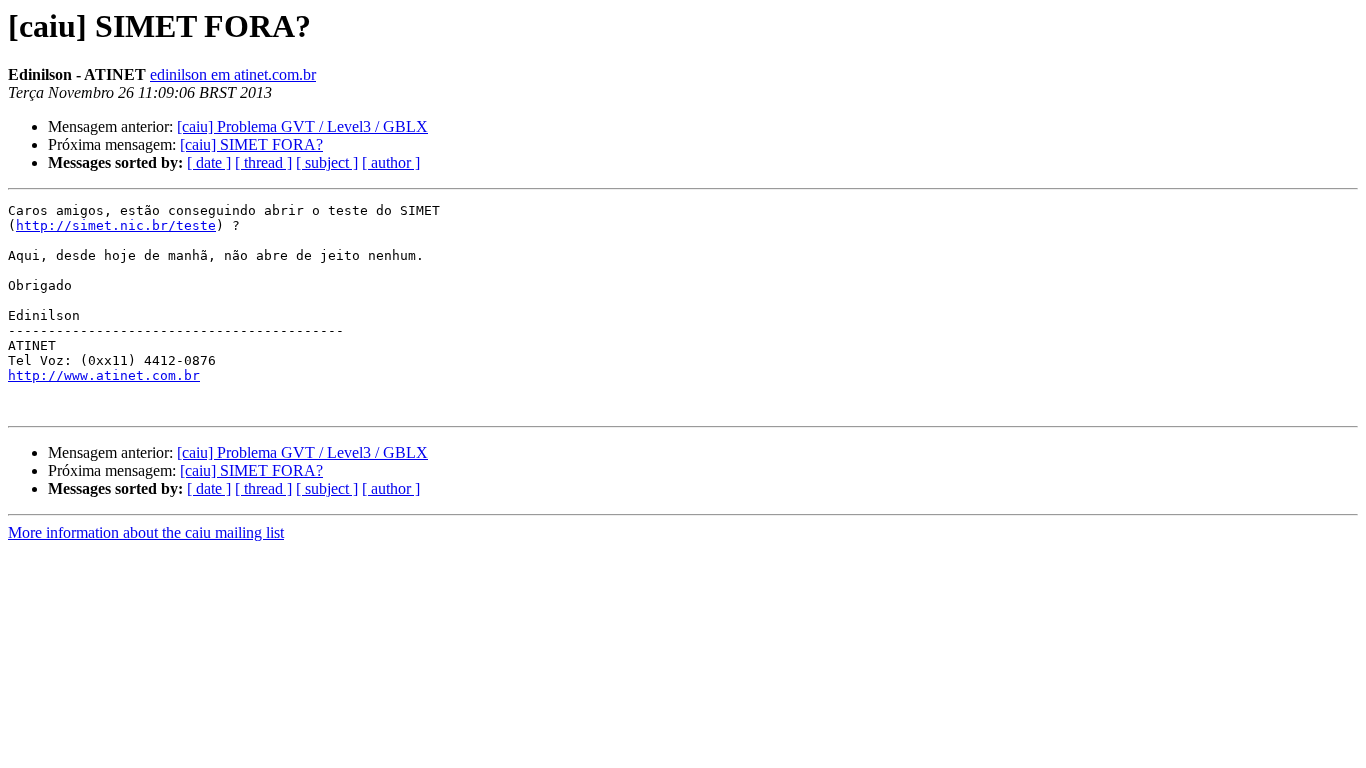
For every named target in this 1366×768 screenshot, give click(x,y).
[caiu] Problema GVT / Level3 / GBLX (302, 126)
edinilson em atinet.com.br (233, 74)
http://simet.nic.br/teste (116, 225)
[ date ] (209, 162)
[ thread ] (263, 162)
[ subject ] (327, 162)
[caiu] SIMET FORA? (251, 144)
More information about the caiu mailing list (146, 532)
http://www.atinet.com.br (104, 375)
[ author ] (391, 162)
